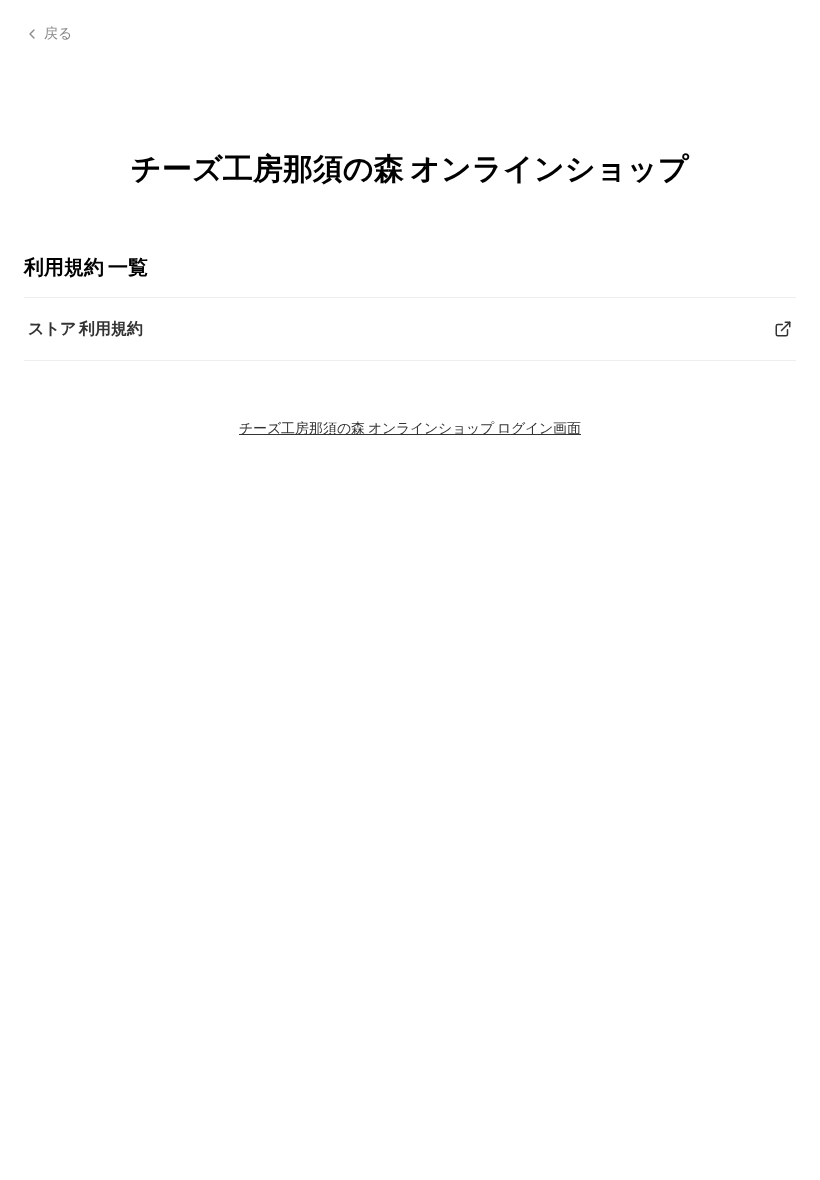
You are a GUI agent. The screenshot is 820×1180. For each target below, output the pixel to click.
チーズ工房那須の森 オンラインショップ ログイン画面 (410, 427)
